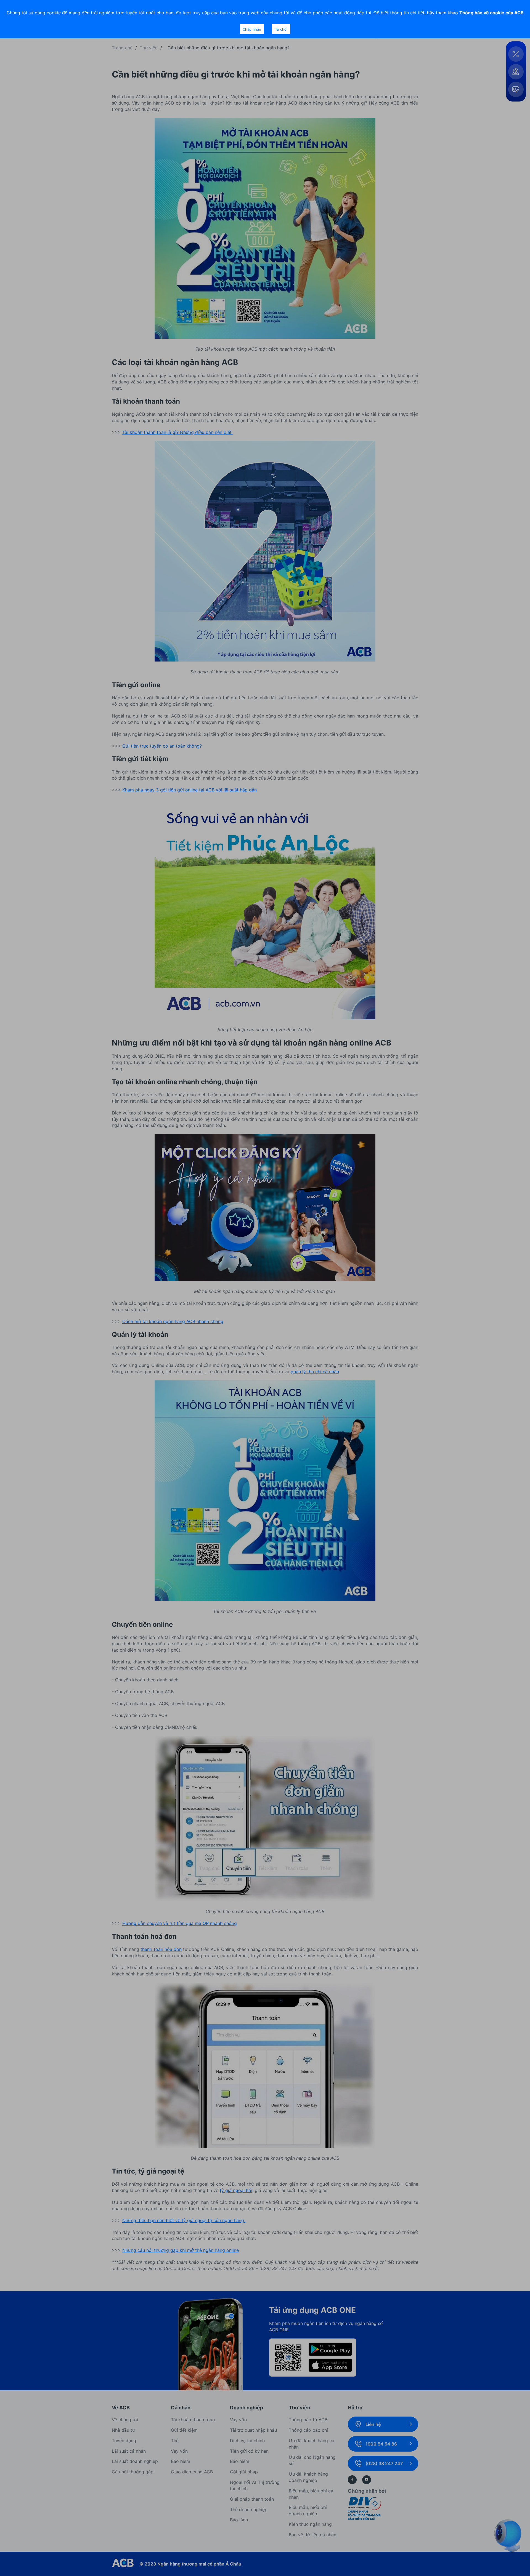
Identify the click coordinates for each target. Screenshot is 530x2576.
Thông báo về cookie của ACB (491, 13)
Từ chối (281, 29)
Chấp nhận (252, 29)
